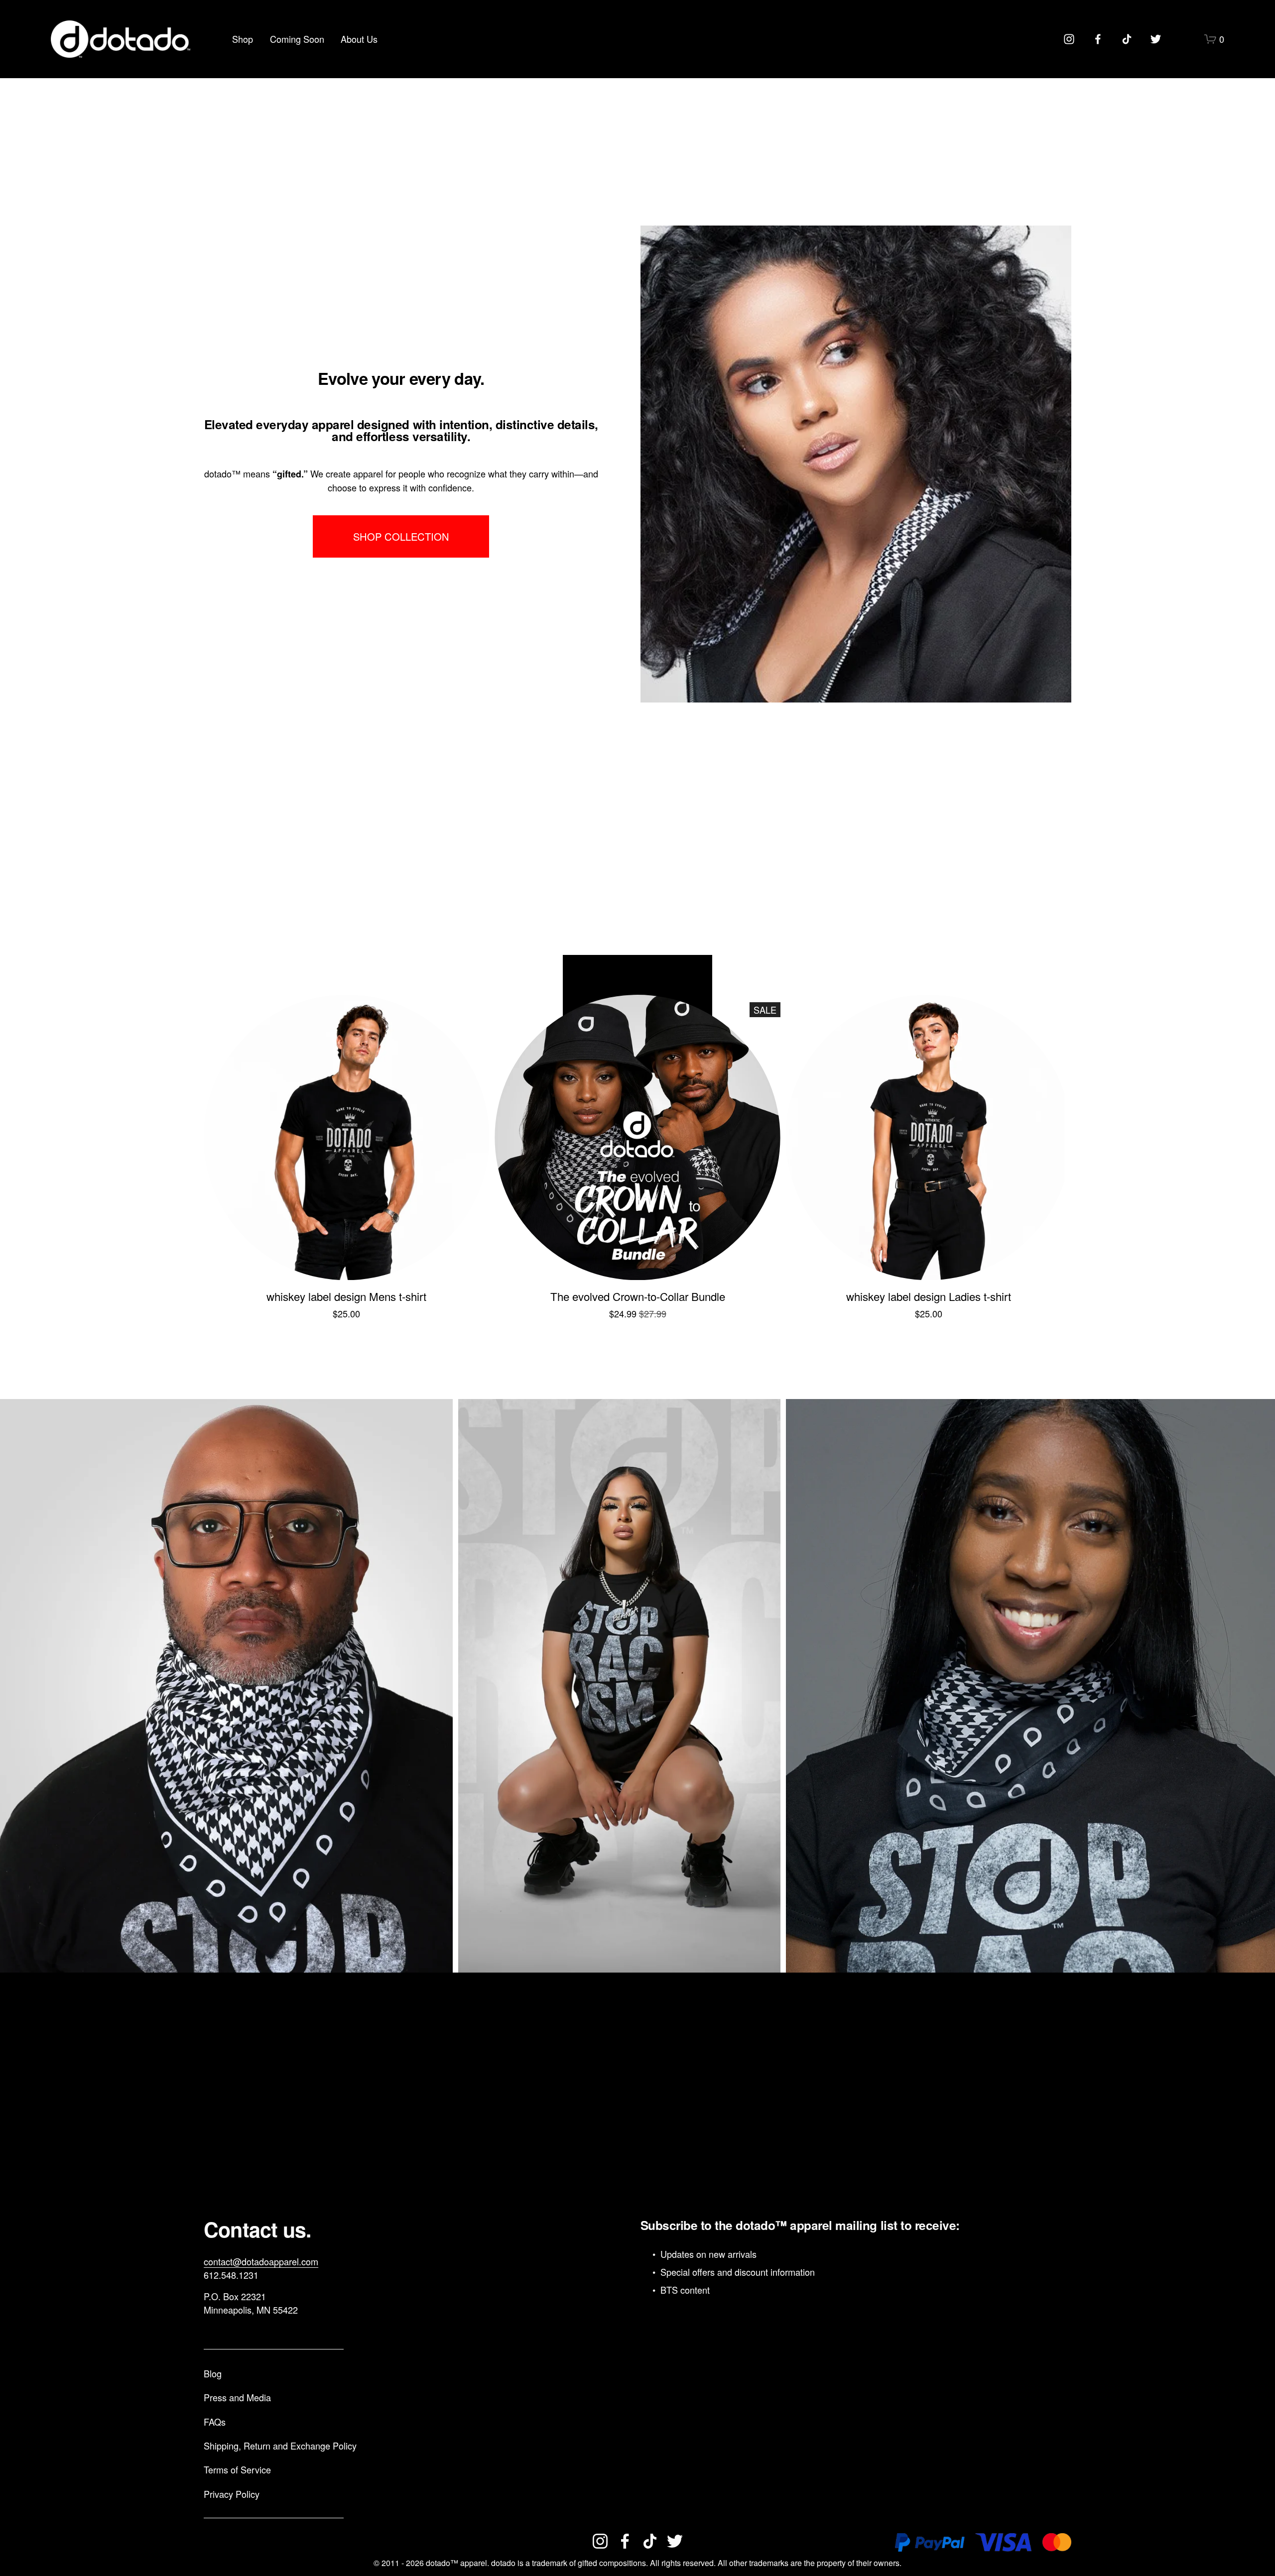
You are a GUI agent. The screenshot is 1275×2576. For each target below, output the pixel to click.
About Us (359, 39)
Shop (243, 39)
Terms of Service (237, 2469)
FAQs (215, 2422)
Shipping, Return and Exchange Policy (280, 2446)
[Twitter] (1156, 39)
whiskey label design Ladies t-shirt (929, 1296)
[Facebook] (1098, 39)
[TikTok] (1127, 39)
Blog (213, 2373)
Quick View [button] (346, 1262)
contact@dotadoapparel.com (261, 2261)
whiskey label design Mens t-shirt (346, 1296)
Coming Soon (297, 39)
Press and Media (237, 2397)
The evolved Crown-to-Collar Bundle (638, 1296)
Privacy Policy (232, 2494)
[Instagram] (1069, 39)
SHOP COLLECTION (401, 536)
